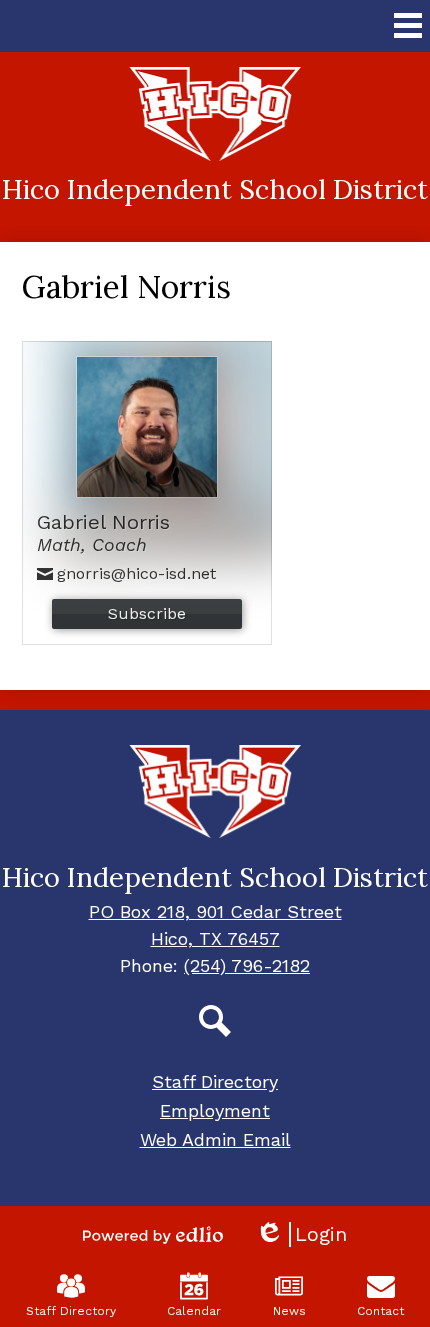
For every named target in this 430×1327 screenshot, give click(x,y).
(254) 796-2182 (247, 965)
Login (301, 1234)
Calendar (194, 1311)
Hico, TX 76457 (215, 938)
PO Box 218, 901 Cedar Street (215, 911)
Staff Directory (71, 1311)
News (289, 1311)
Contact (380, 1311)
